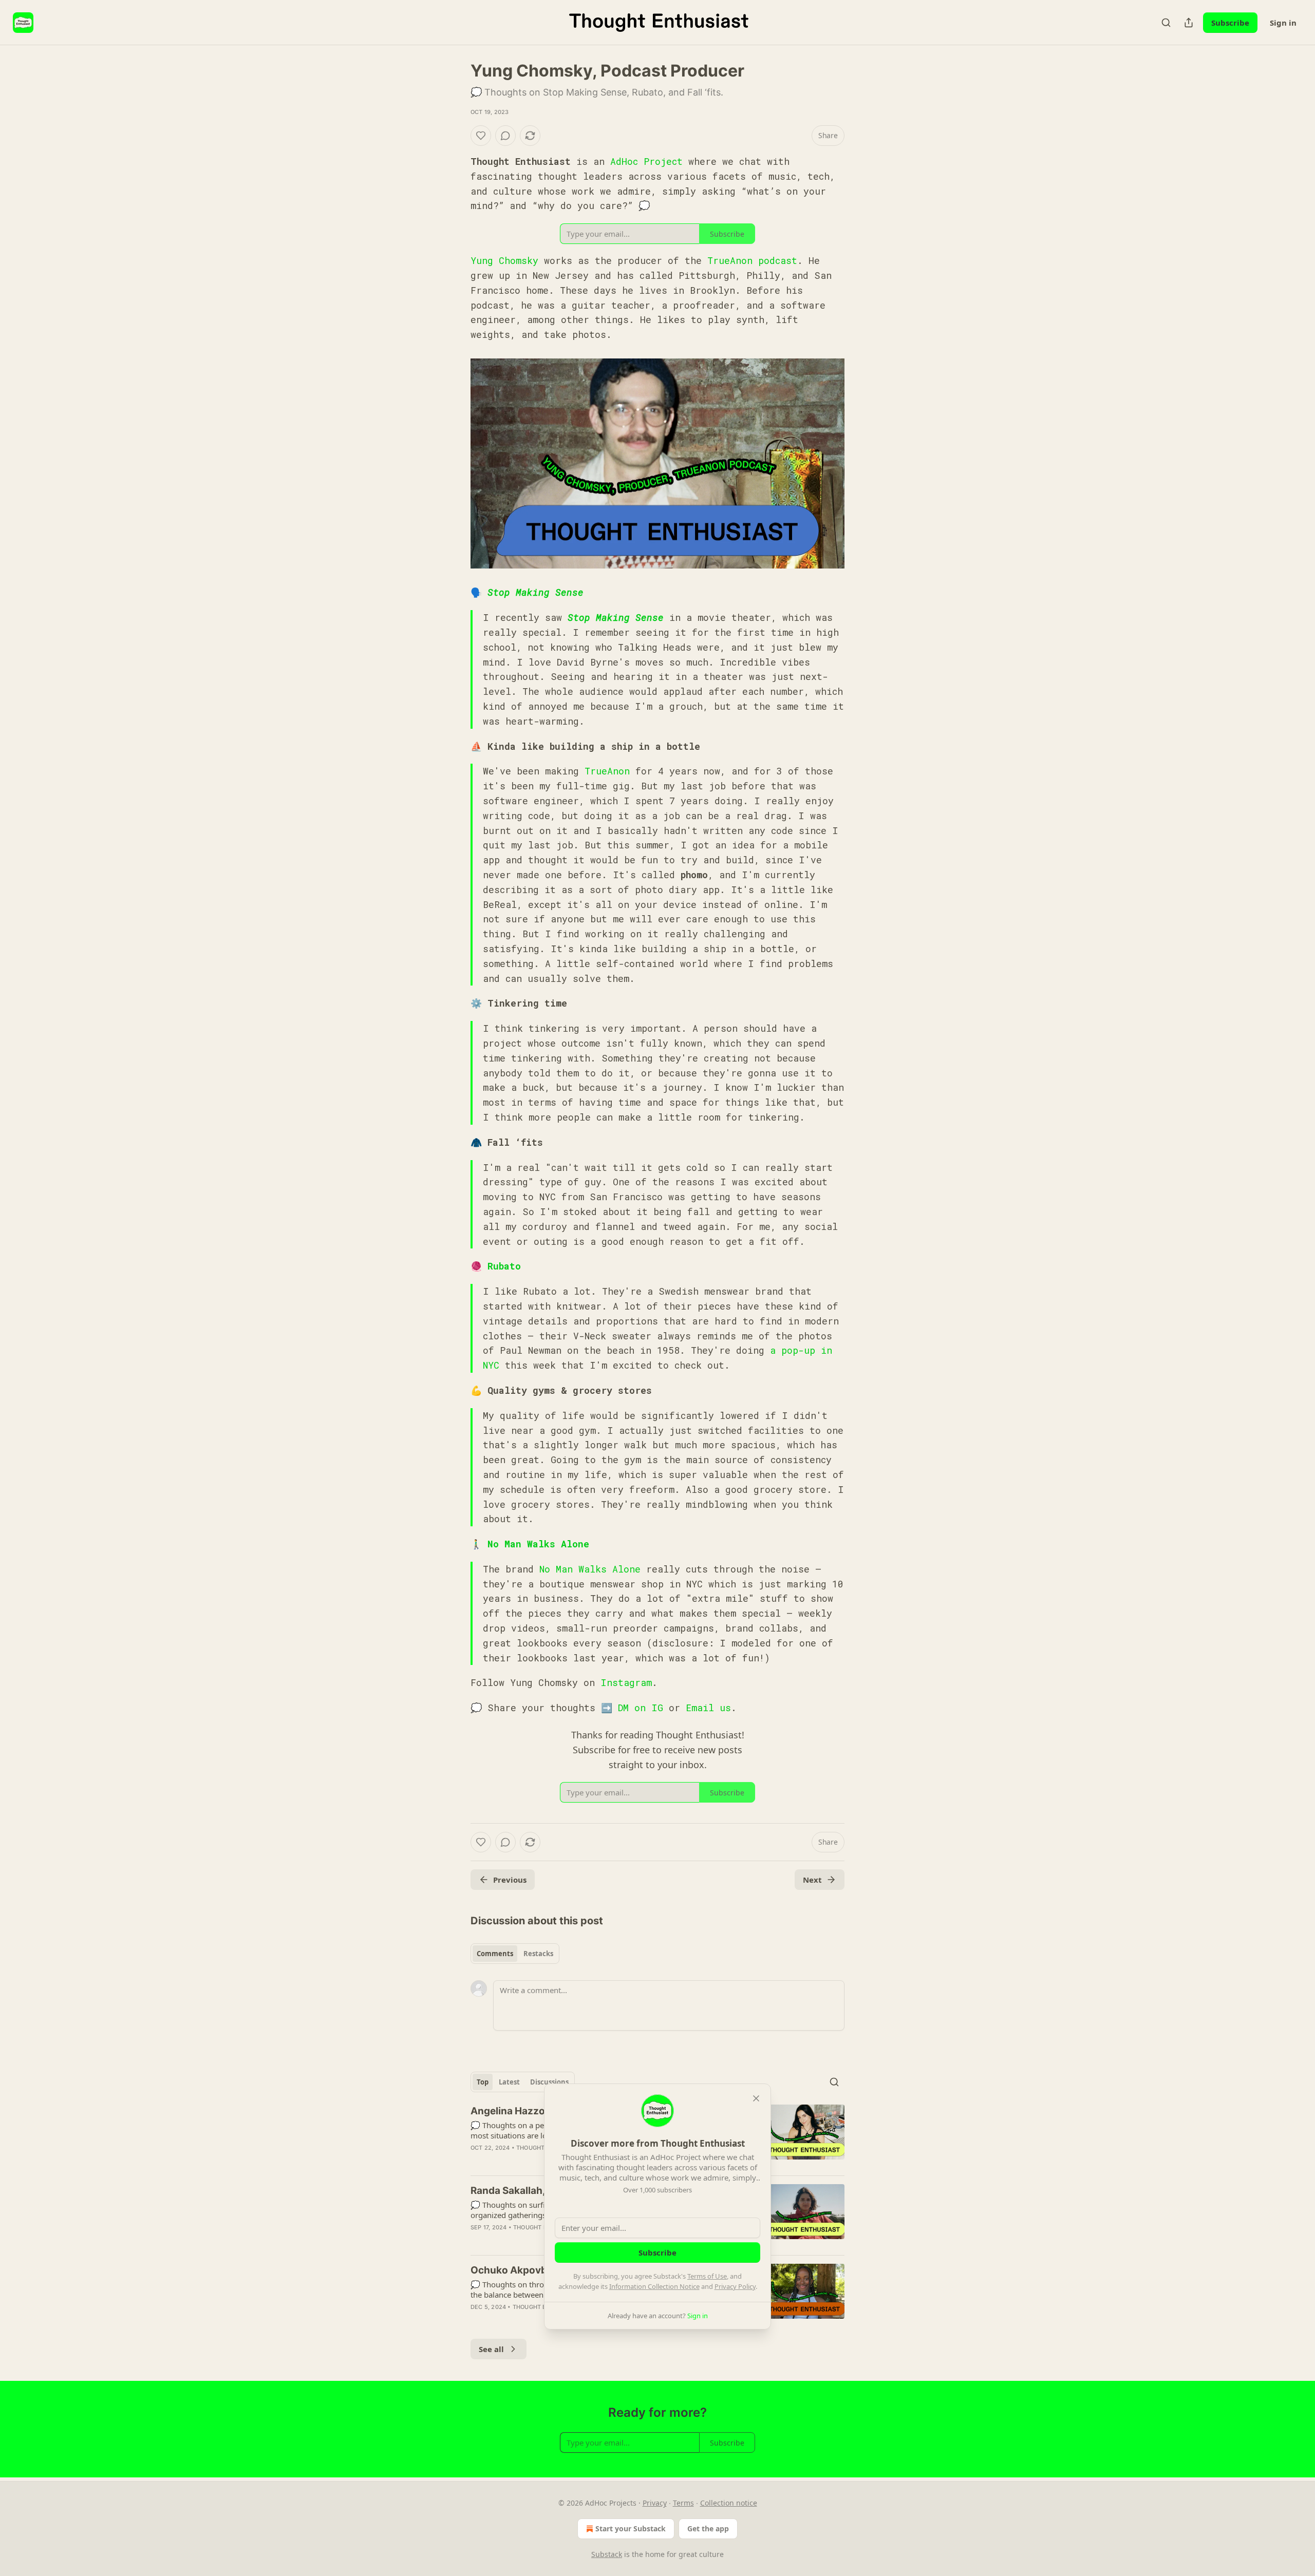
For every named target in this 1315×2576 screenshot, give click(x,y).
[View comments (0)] (505, 136)
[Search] (1166, 23)
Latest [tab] (509, 2082)
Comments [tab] (495, 1954)
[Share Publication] (1189, 23)
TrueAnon (607, 771)
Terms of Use (707, 2276)
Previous (510, 1880)
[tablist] (515, 1954)
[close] (756, 2098)
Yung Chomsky (504, 260)
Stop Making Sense (536, 592)
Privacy (655, 2503)
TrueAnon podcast (752, 260)
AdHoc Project (646, 161)
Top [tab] (483, 2082)
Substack (607, 2554)
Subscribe (1230, 23)
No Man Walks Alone (538, 1544)
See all (491, 2349)
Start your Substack (631, 2528)
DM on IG (641, 1708)
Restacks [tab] (538, 1954)
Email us (708, 1708)
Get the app (708, 2528)
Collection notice (729, 2503)
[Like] (481, 136)
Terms (683, 2503)
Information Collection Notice (654, 2286)
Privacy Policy (735, 2286)
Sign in (1283, 23)
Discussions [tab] (549, 2082)
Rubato (504, 1266)
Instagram (626, 1682)
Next (812, 1880)
